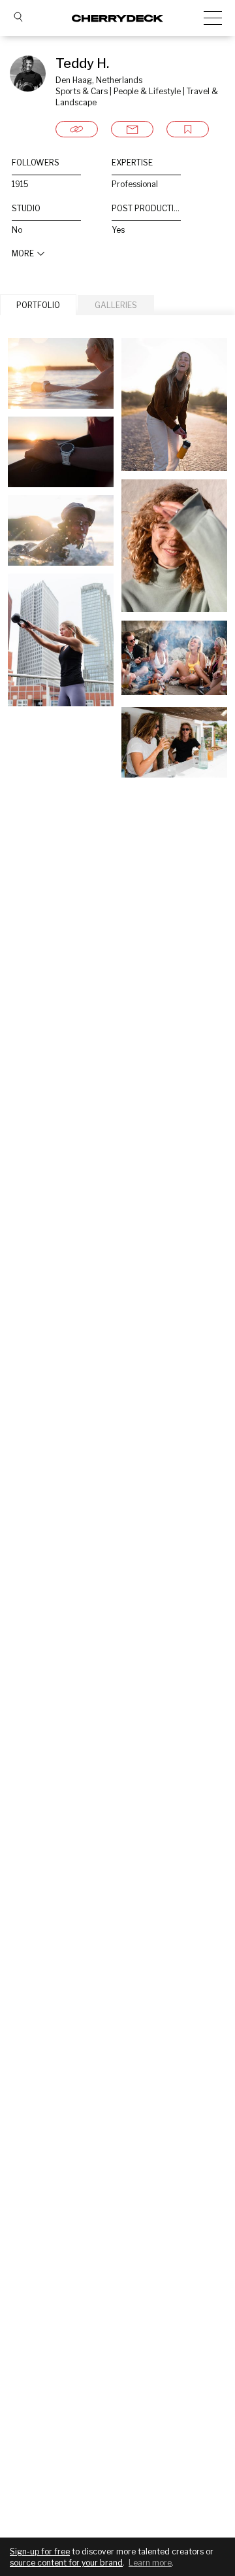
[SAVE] (188, 129)
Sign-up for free (40, 2551)
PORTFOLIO (38, 305)
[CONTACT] (132, 129)
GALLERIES (116, 305)
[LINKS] (77, 129)
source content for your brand (66, 2563)
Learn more (150, 2563)
